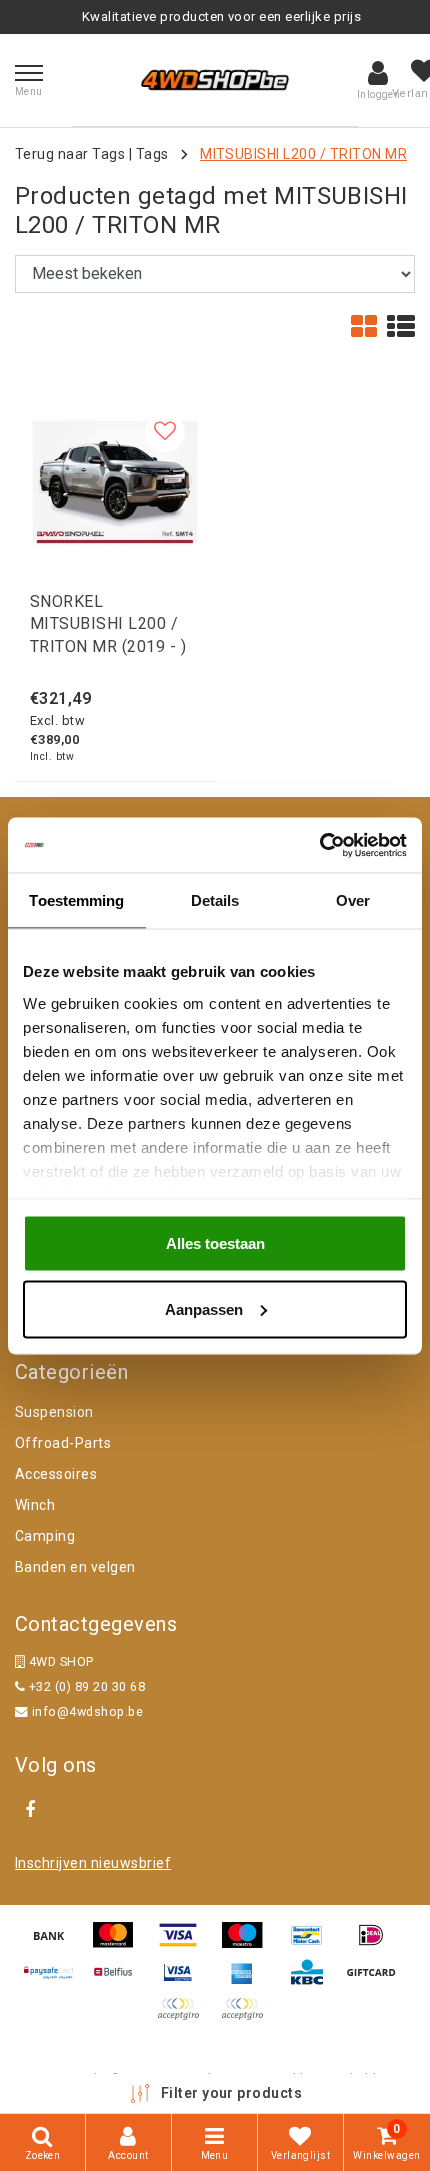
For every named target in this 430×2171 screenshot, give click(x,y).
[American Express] (249, 1981)
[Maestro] (249, 1944)
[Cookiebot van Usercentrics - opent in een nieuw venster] (319, 845)
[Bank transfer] (56, 1944)
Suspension (54, 1412)
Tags (152, 154)
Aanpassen (204, 1308)
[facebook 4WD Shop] (30, 1810)
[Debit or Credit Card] (247, 2018)
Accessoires (56, 1474)
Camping (45, 1536)
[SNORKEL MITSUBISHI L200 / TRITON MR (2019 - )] (115, 482)
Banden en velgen (75, 1567)
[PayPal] (185, 2018)
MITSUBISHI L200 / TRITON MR (303, 154)
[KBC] (314, 1981)
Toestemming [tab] (76, 900)
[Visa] (185, 1944)
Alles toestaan (215, 1243)
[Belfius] (120, 1981)
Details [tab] (215, 900)
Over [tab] (353, 900)
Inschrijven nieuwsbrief (93, 1863)
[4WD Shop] (215, 80)
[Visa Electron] (185, 1981)
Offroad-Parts (63, 1443)
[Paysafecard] (56, 1981)
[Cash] (376, 1981)
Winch (35, 1505)
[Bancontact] (314, 1944)
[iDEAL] (376, 1944)
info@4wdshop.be (87, 1711)
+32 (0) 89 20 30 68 (85, 1686)
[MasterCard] (120, 1944)
